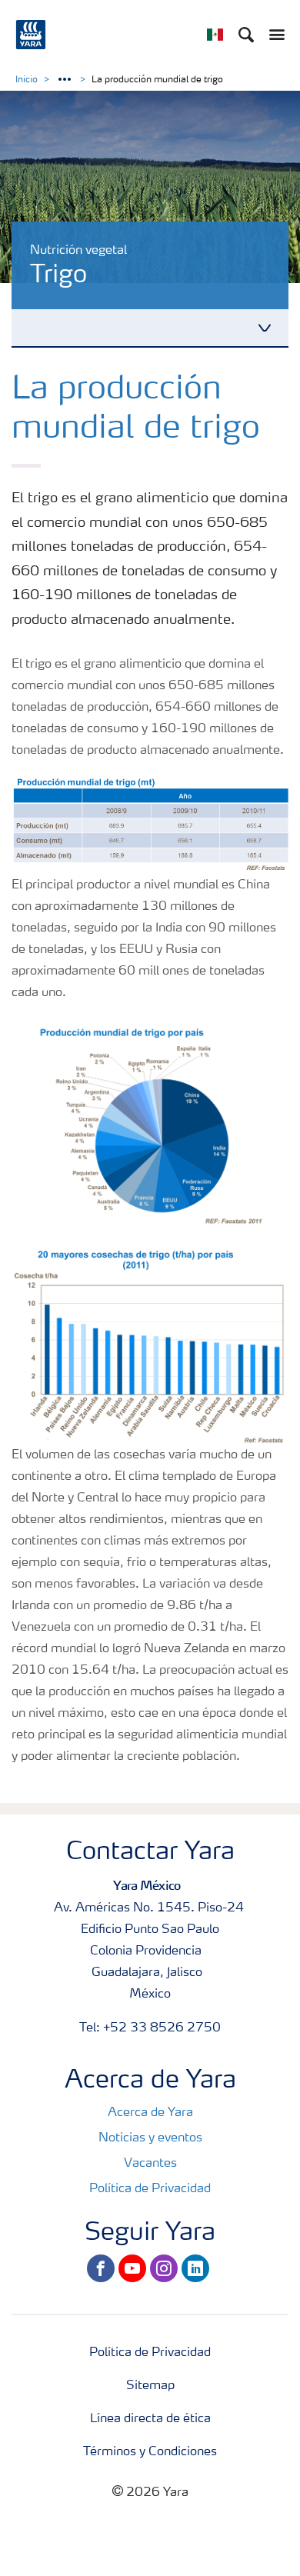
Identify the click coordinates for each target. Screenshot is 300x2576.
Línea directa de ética (150, 2419)
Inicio (27, 80)
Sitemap (150, 2386)
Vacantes (150, 2164)
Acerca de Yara (150, 2113)
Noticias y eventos (150, 2138)
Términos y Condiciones (150, 2452)
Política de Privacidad (150, 2189)
